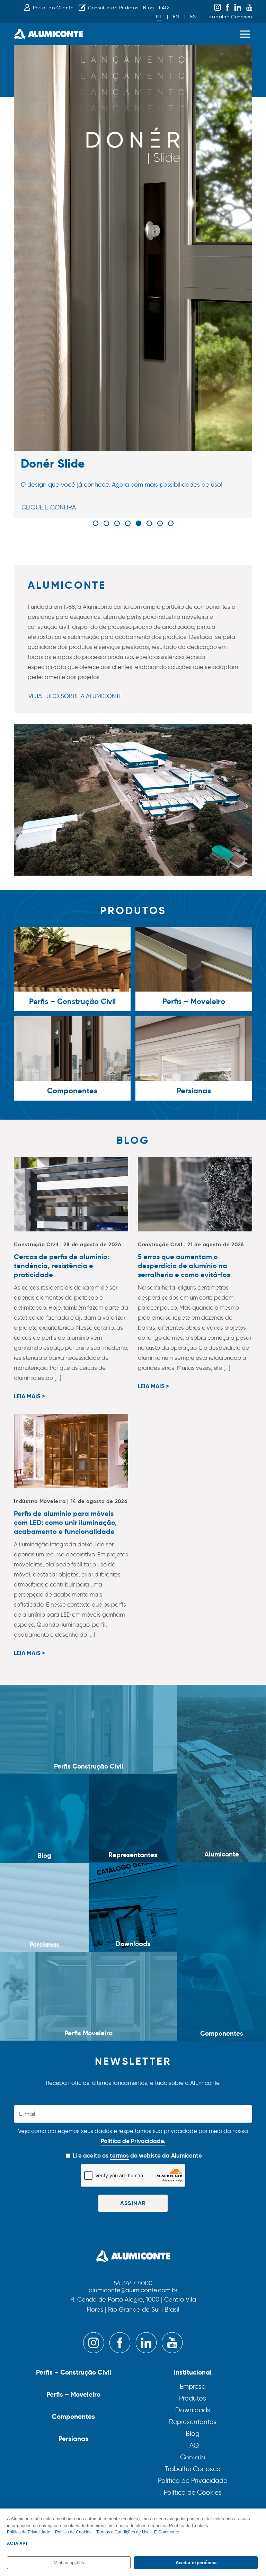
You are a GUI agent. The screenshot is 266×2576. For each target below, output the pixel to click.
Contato (193, 2457)
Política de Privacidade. (133, 2141)
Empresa (193, 2387)
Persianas (73, 2439)
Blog (149, 8)
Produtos (193, 2398)
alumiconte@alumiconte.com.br (133, 2290)
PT (159, 17)
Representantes (193, 2422)
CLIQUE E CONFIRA (49, 507)
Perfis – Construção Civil (74, 2372)
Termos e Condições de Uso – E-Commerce (138, 2532)
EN (176, 17)
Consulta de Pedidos (113, 8)
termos (119, 2155)
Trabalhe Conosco (230, 17)
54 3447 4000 (133, 2284)
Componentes (73, 2416)
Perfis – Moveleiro (73, 2394)
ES (193, 17)
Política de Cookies (193, 2492)
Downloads (193, 2410)
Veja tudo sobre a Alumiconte (75, 696)
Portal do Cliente (53, 8)
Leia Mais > (29, 1397)
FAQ (164, 8)
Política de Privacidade (193, 2481)
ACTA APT (17, 2543)
